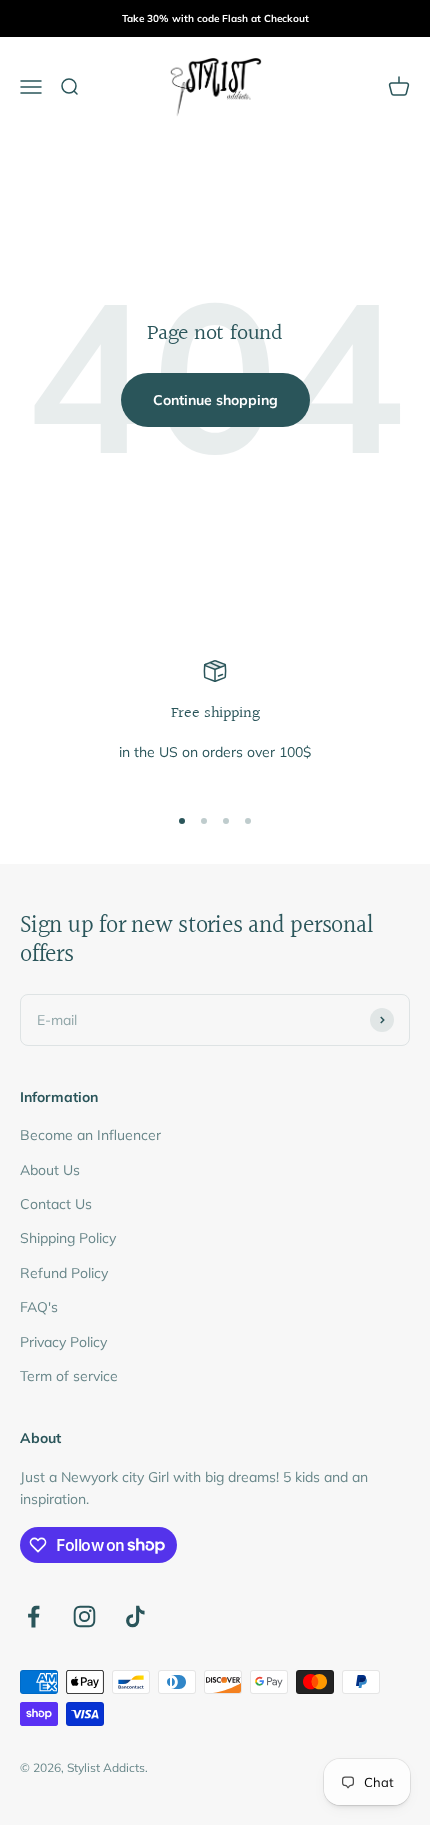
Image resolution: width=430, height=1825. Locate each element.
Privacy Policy (63, 1342)
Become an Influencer (90, 1135)
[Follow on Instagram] (84, 1616)
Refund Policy (64, 1273)
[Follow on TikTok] (135, 1616)
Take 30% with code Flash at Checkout (215, 18)
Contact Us (56, 1204)
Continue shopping (215, 400)
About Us (50, 1170)
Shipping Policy (68, 1238)
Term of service (69, 1376)
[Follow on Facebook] (33, 1616)
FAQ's (39, 1307)
